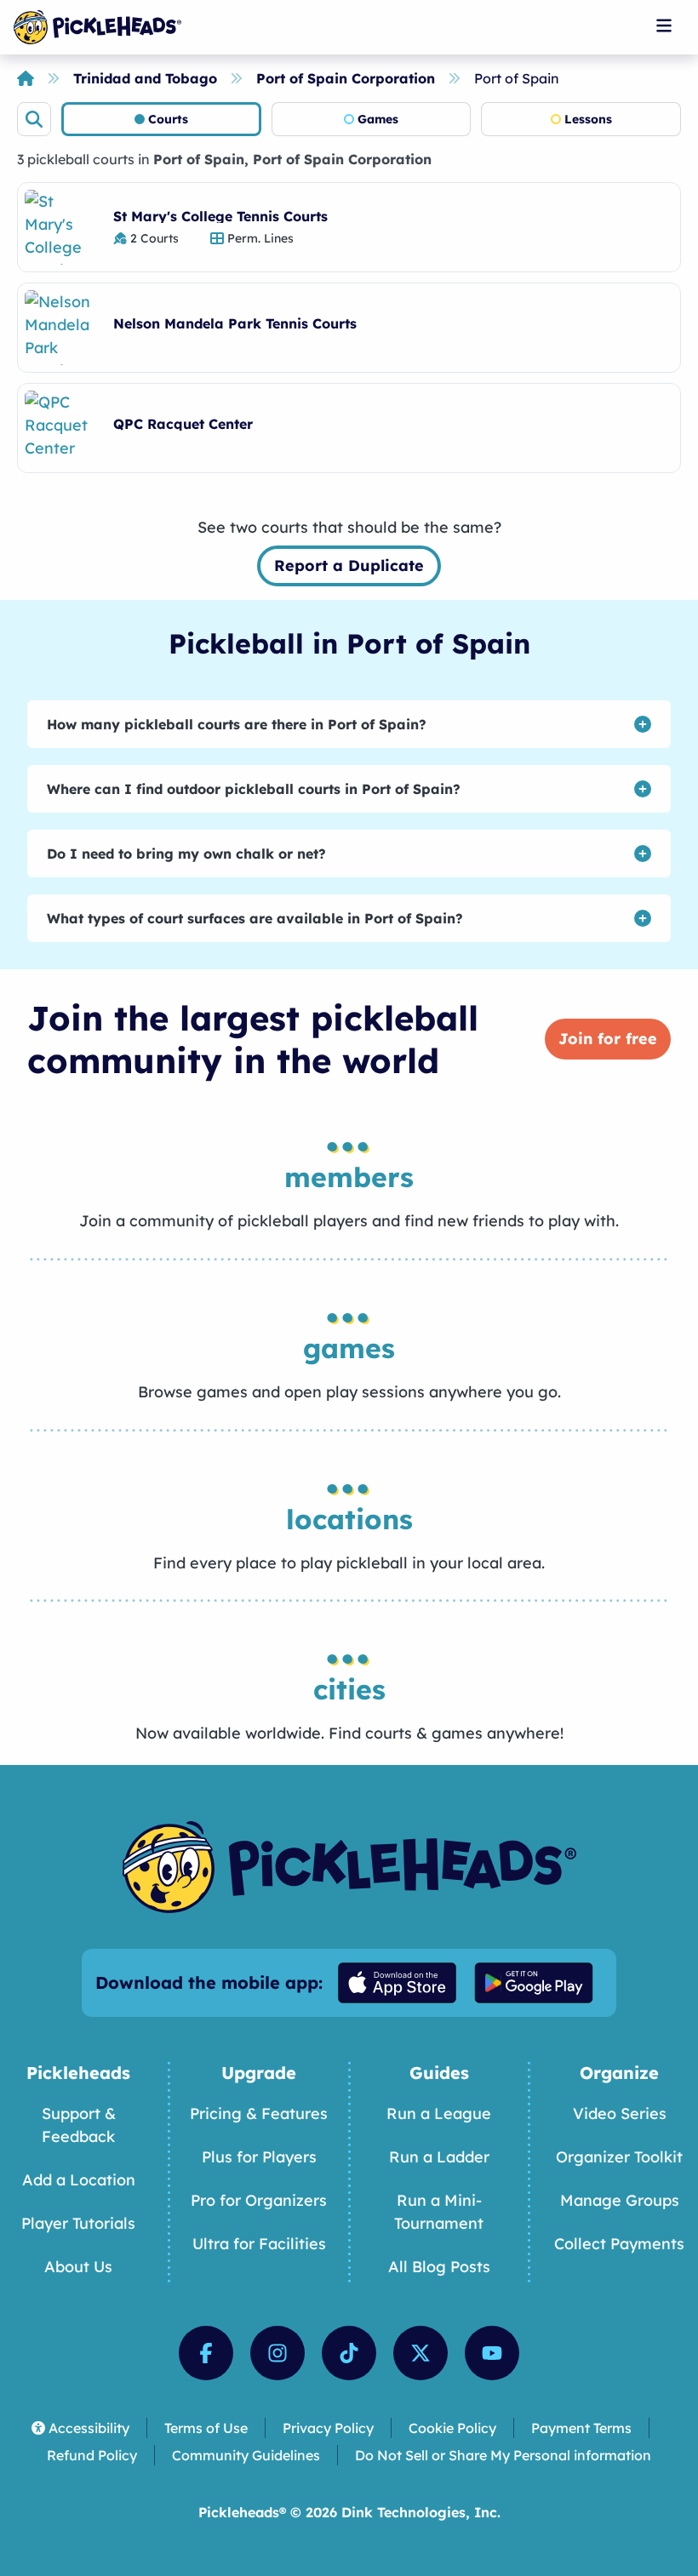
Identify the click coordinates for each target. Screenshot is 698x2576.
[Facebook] (206, 2353)
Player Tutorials (78, 2223)
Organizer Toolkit (619, 2157)
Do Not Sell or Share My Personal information (503, 2455)
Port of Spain (517, 78)
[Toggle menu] (664, 26)
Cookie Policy (452, 2428)
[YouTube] (492, 2353)
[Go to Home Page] (97, 27)
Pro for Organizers (259, 2200)
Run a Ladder (439, 2157)
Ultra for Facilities (259, 2244)
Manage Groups (620, 2200)
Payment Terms (581, 2428)
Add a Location (79, 2180)
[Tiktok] (349, 2353)
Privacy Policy (328, 2428)
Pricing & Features (259, 2113)
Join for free (608, 1039)
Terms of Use (206, 2428)
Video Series (620, 2113)
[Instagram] (277, 2353)
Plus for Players (259, 2157)
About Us (78, 2267)
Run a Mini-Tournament (439, 2212)
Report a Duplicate (349, 565)
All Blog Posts (439, 2267)
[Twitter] (421, 2353)
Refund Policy (92, 2455)
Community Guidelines (246, 2455)
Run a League (439, 2113)
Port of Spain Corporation (346, 78)
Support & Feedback (79, 2125)
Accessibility (89, 2428)
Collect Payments (619, 2244)
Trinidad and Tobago (145, 78)
